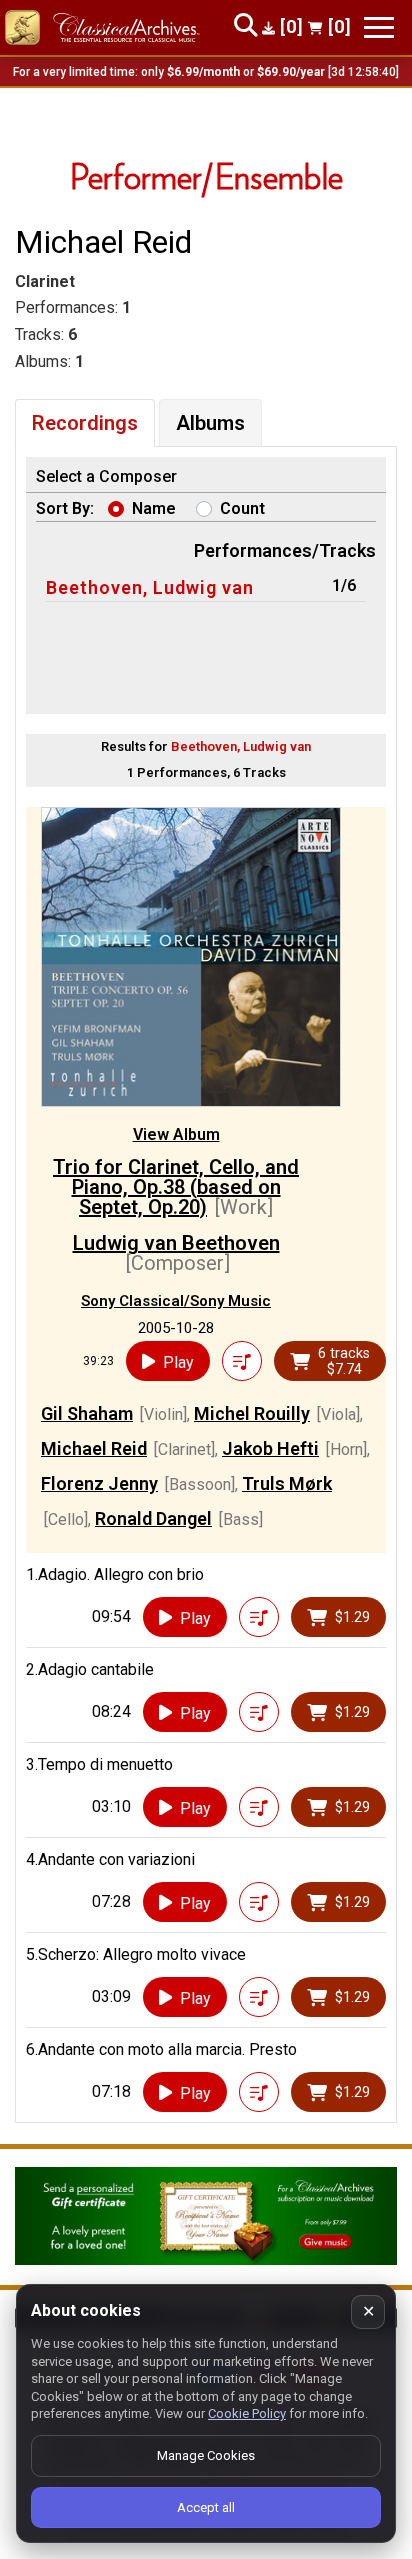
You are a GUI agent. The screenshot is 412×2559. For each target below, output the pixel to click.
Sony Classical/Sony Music (176, 1301)
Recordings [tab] (85, 423)
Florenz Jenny (99, 1483)
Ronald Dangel (153, 1518)
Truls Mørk (287, 1483)
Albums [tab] (210, 423)
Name (154, 508)
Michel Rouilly (252, 1413)
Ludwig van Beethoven (176, 1243)
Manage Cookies (206, 2455)
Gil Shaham (87, 1413)
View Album (176, 1134)
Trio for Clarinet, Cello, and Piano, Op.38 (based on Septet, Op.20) (176, 1187)
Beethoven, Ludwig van (150, 587)
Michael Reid (94, 1448)
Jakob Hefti (270, 1448)
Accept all (206, 2507)
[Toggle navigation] (379, 27)
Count (242, 508)
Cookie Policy (247, 2413)
